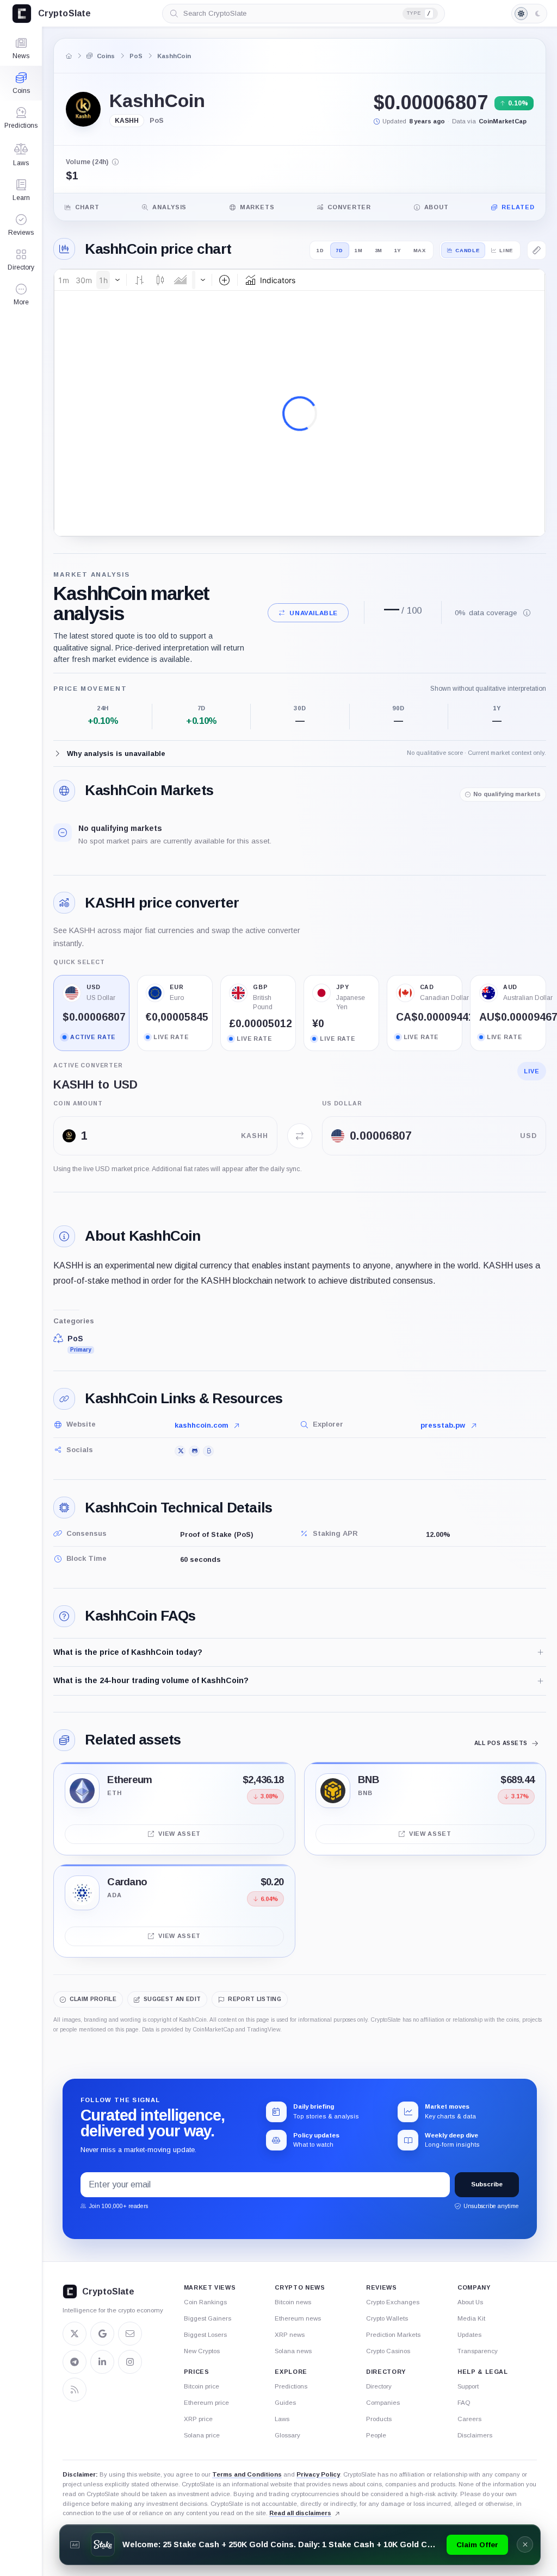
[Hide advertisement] (525, 2544)
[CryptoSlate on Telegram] (75, 2362)
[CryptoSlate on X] (75, 2334)
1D (320, 250)
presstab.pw (443, 1425)
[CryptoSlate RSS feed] (75, 2390)
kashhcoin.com (202, 1425)
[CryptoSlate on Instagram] (130, 2362)
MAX (420, 250)
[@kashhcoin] (180, 1451)
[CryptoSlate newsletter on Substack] (130, 2334)
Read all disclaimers (300, 2513)
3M (379, 250)
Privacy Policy (318, 2474)
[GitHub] (194, 1451)
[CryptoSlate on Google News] (102, 2334)
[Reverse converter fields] (300, 1136)
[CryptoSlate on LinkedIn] (102, 2362)
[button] (21, 295)
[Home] (69, 56)
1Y (398, 250)
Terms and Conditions (247, 2474)
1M (359, 250)
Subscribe (487, 2184)
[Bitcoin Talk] (208, 1451)
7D (339, 250)
